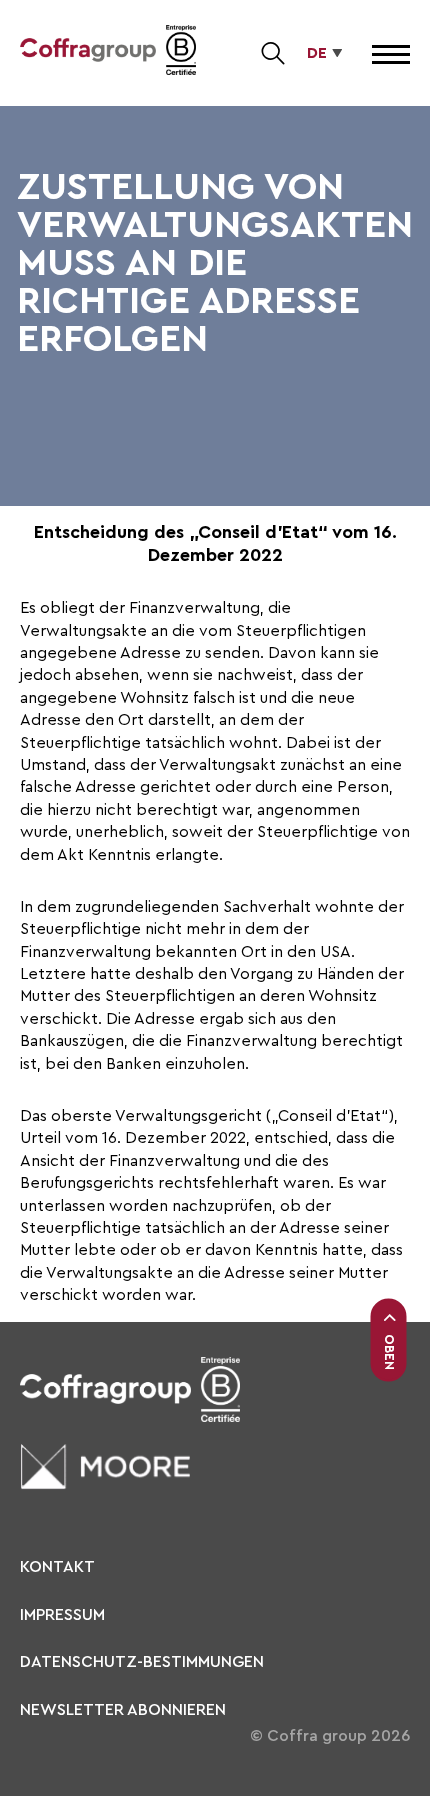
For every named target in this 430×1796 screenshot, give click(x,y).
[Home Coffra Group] (88, 53)
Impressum (62, 1615)
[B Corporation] (181, 53)
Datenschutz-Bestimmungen (142, 1662)
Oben (389, 1351)
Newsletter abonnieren (123, 1710)
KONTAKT (57, 1567)
